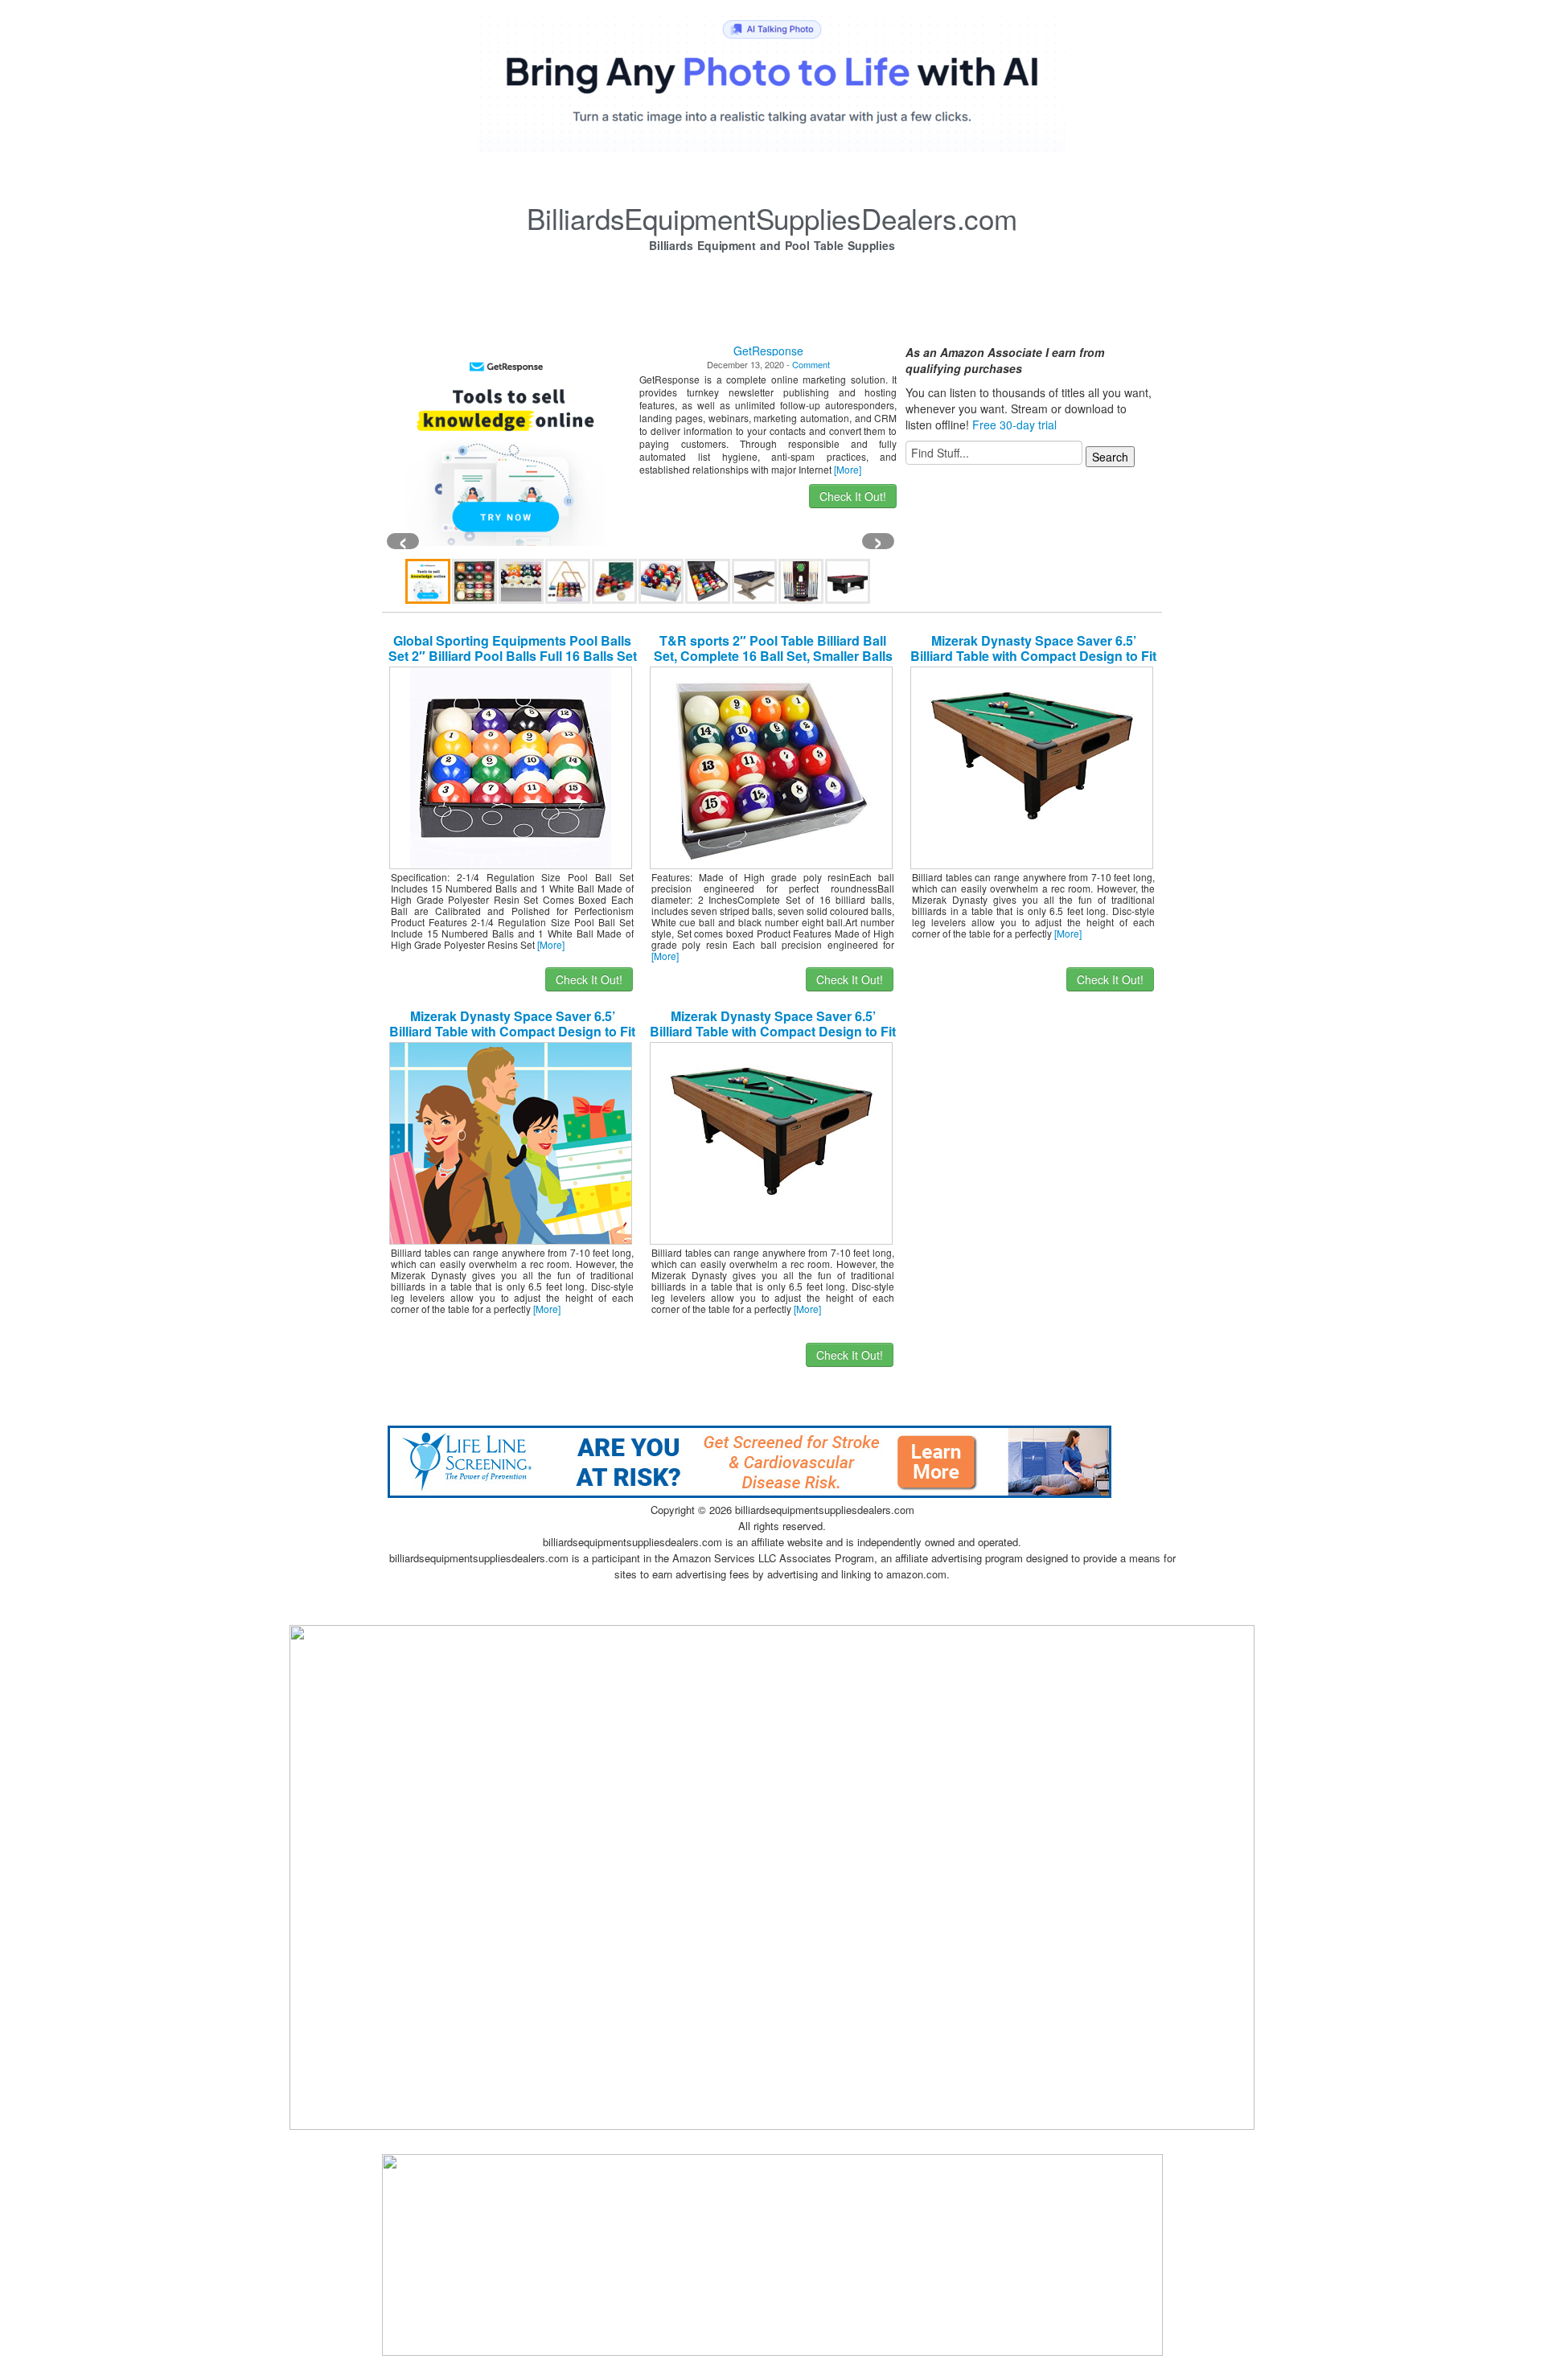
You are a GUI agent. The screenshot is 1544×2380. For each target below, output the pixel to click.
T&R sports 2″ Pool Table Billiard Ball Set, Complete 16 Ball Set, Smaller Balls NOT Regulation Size (773, 656)
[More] (848, 469)
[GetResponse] (506, 445)
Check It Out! (853, 496)
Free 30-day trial (1014, 425)
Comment (811, 364)
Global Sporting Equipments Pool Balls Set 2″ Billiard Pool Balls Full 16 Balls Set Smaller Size (513, 656)
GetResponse (768, 351)
